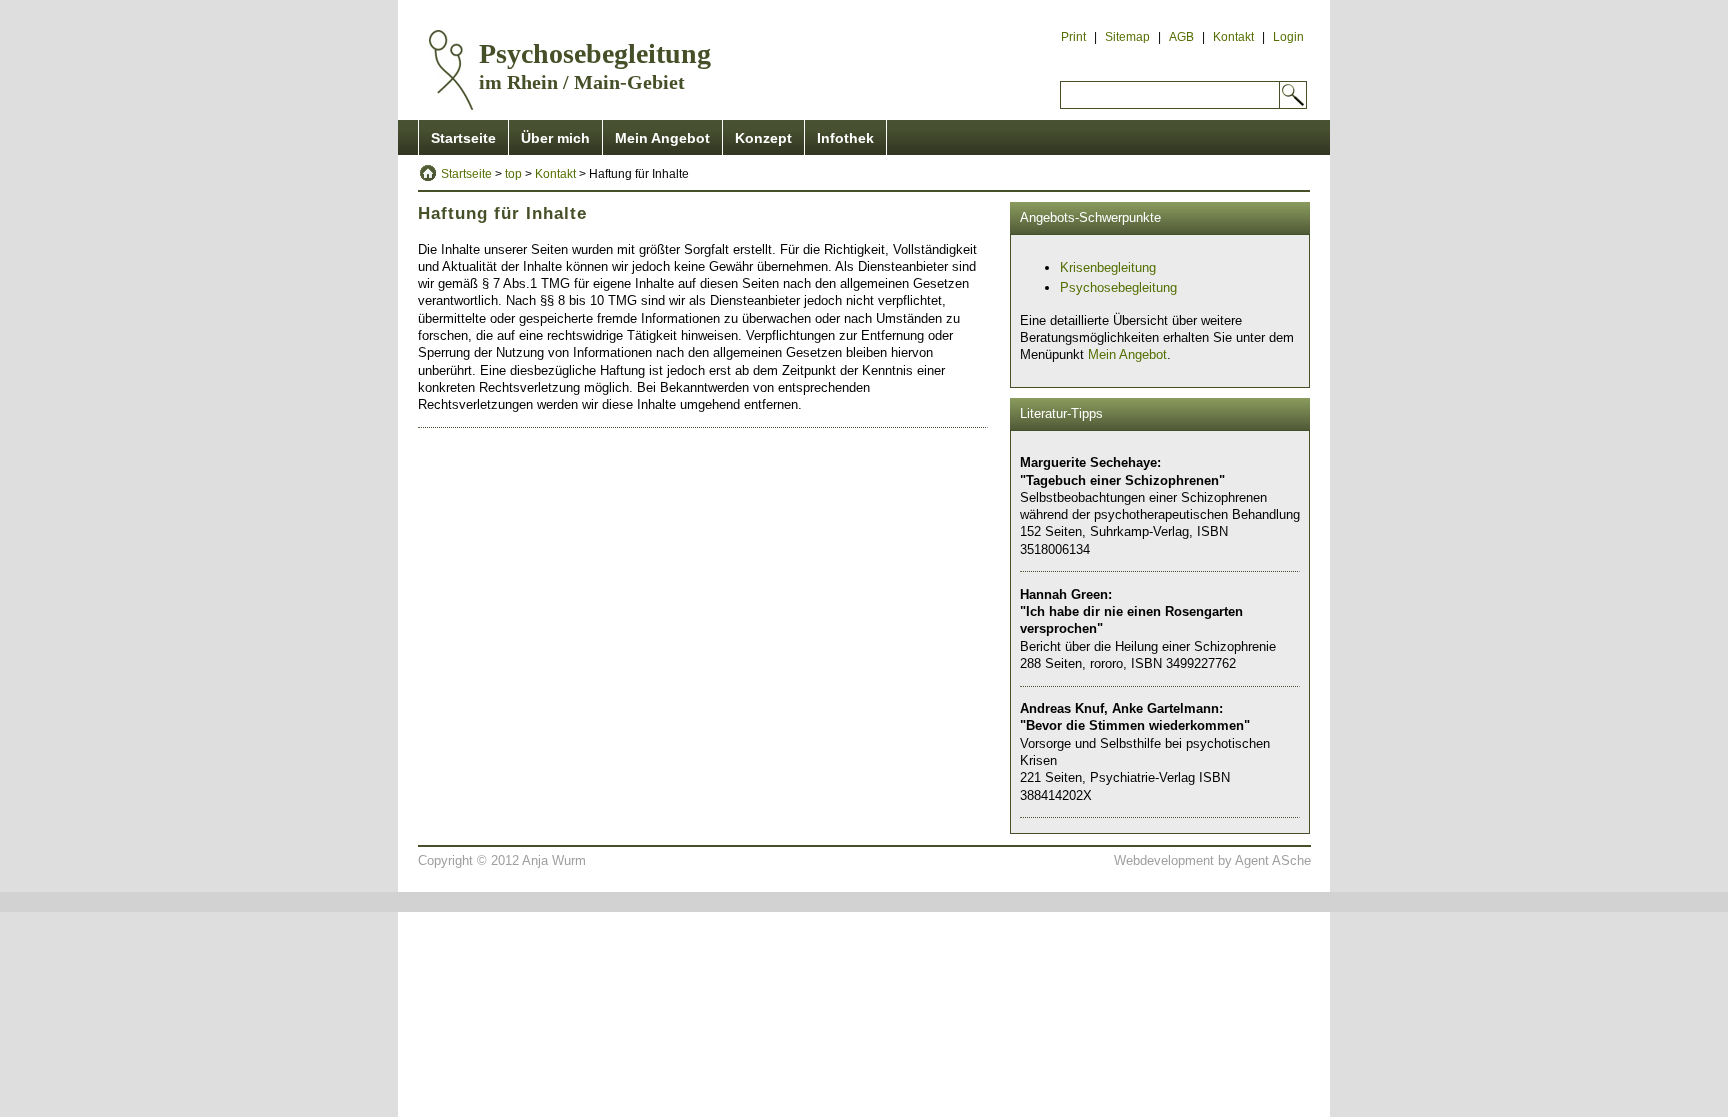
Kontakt (1233, 37)
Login (1288, 37)
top (513, 174)
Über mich (555, 138)
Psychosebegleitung (1118, 287)
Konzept (763, 138)
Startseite (463, 138)
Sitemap (1127, 37)
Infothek (845, 138)
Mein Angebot (662, 138)
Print (1073, 37)
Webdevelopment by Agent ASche (1212, 860)
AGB (1181, 37)
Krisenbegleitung (1108, 267)
